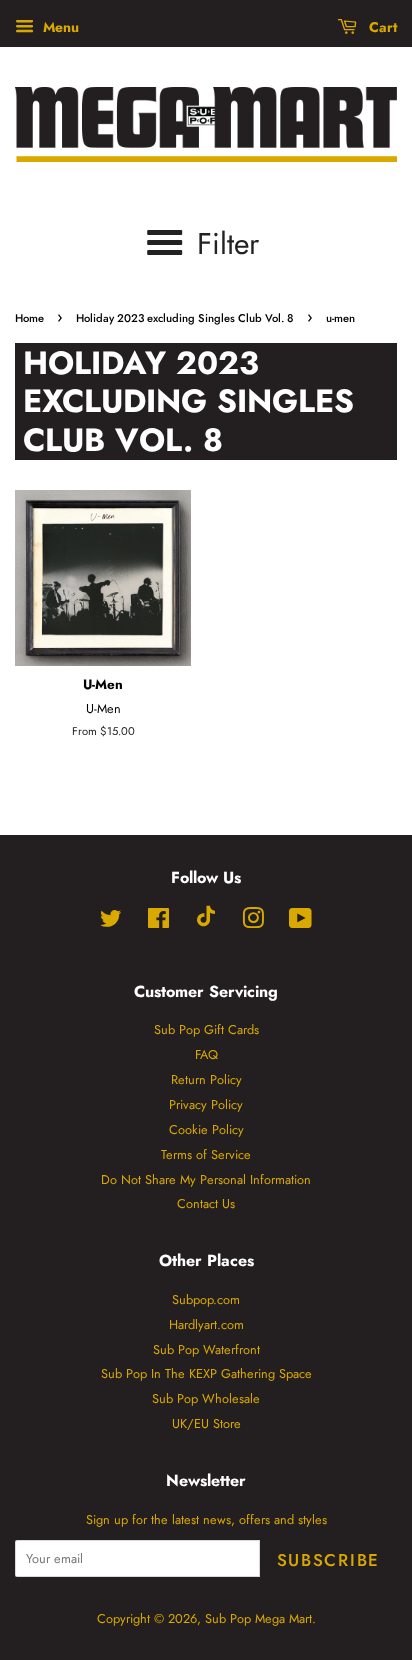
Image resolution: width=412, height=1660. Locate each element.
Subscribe (328, 1560)
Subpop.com (206, 1299)
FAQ (206, 1054)
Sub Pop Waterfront (206, 1349)
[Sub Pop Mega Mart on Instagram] (253, 922)
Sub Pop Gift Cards (206, 1029)
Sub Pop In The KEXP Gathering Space (206, 1373)
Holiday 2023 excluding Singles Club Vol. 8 (185, 318)
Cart (381, 27)
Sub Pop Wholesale (206, 1398)
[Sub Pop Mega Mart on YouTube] (300, 922)
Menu (59, 27)
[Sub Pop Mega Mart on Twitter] (111, 922)
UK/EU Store (206, 1423)
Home (29, 318)
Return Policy (206, 1079)
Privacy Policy (206, 1104)
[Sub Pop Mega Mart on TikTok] (206, 922)
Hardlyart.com (206, 1324)
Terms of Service (206, 1154)
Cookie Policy (206, 1129)
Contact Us (206, 1203)
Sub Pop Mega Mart (258, 1618)
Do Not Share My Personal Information (206, 1179)
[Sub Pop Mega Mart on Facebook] (158, 922)
